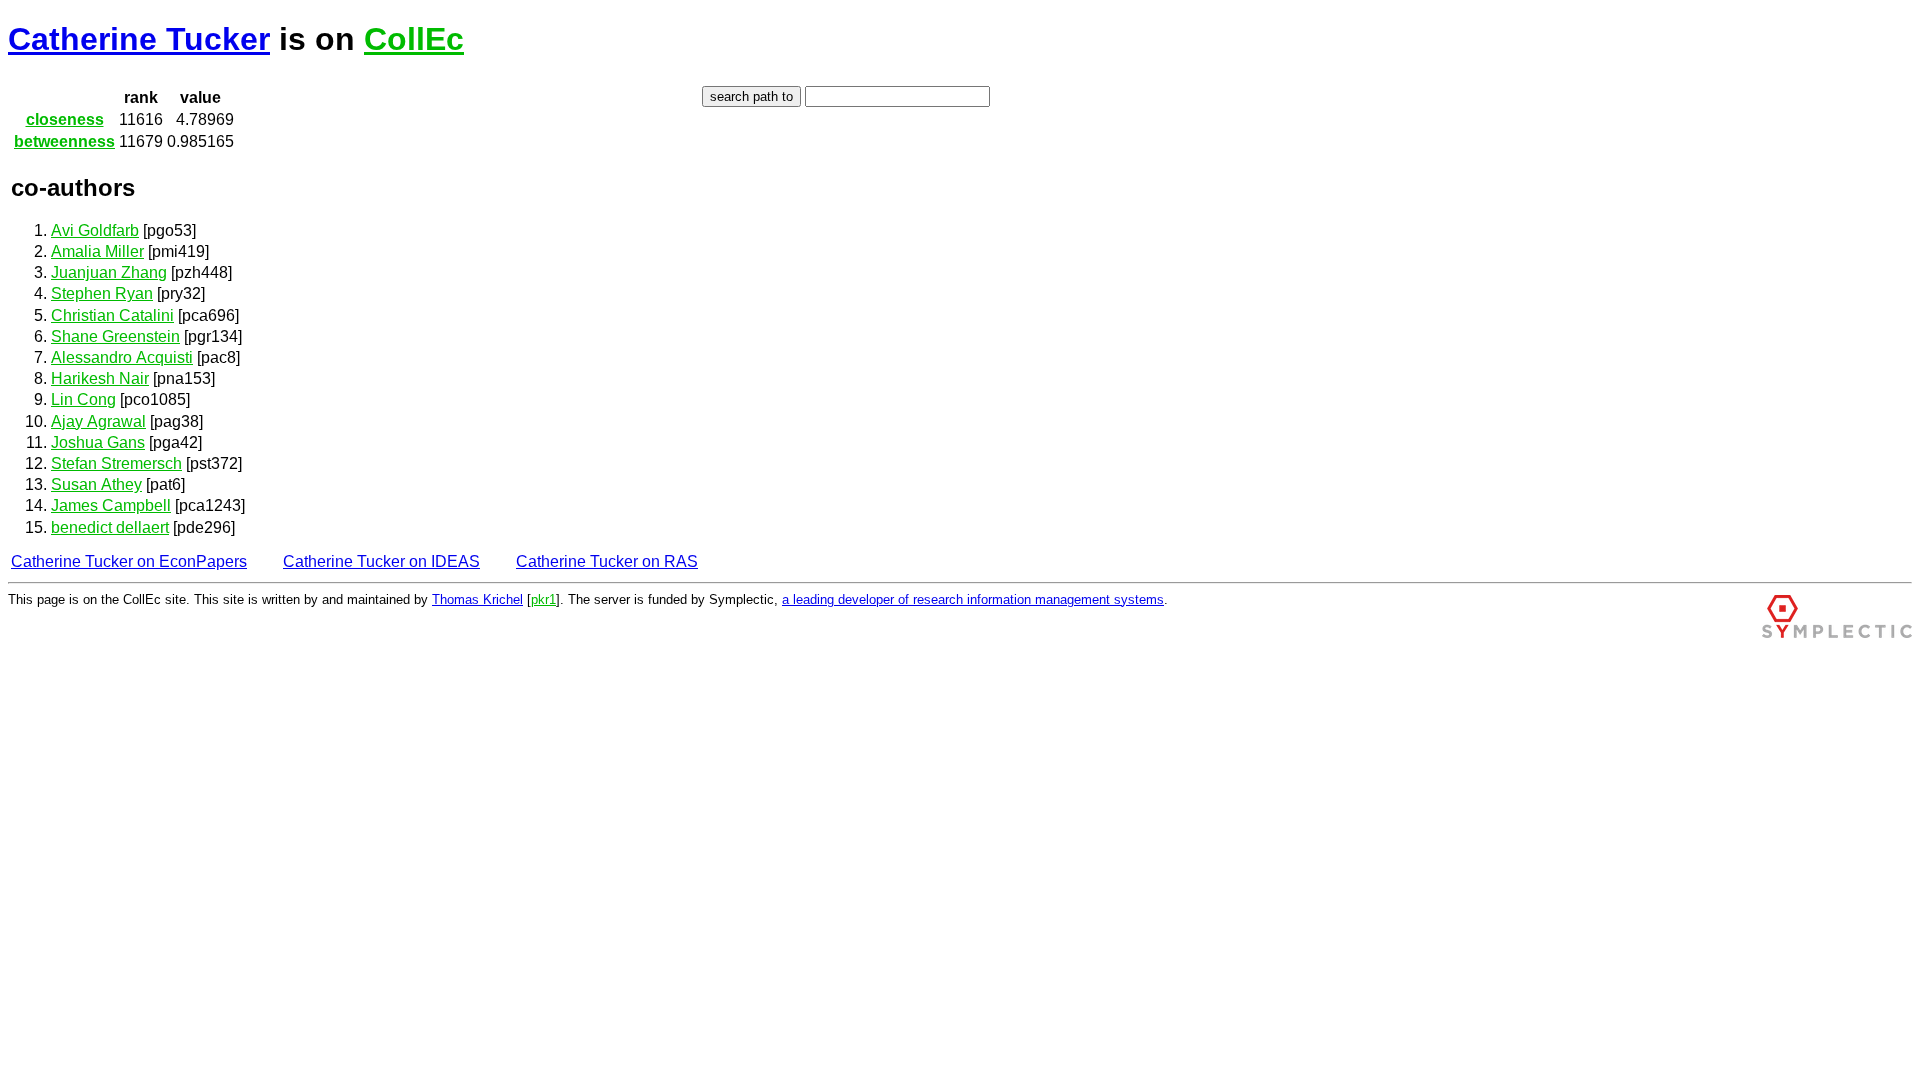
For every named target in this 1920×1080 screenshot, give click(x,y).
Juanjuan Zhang (109, 272)
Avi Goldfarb (95, 230)
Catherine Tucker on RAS (607, 561)
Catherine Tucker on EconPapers (129, 561)
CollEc (414, 39)
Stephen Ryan (102, 293)
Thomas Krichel (477, 599)
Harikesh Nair (100, 378)
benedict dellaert (110, 527)
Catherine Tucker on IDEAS (381, 561)
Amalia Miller (97, 251)
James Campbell (111, 505)
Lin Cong (83, 399)
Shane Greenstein (115, 336)
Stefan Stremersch (116, 463)
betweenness (64, 141)
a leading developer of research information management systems (973, 599)
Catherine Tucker (139, 39)
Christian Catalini (112, 315)
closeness (65, 119)
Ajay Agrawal (98, 421)
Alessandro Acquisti (122, 357)
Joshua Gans (98, 442)
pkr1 (543, 599)
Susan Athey (96, 484)
